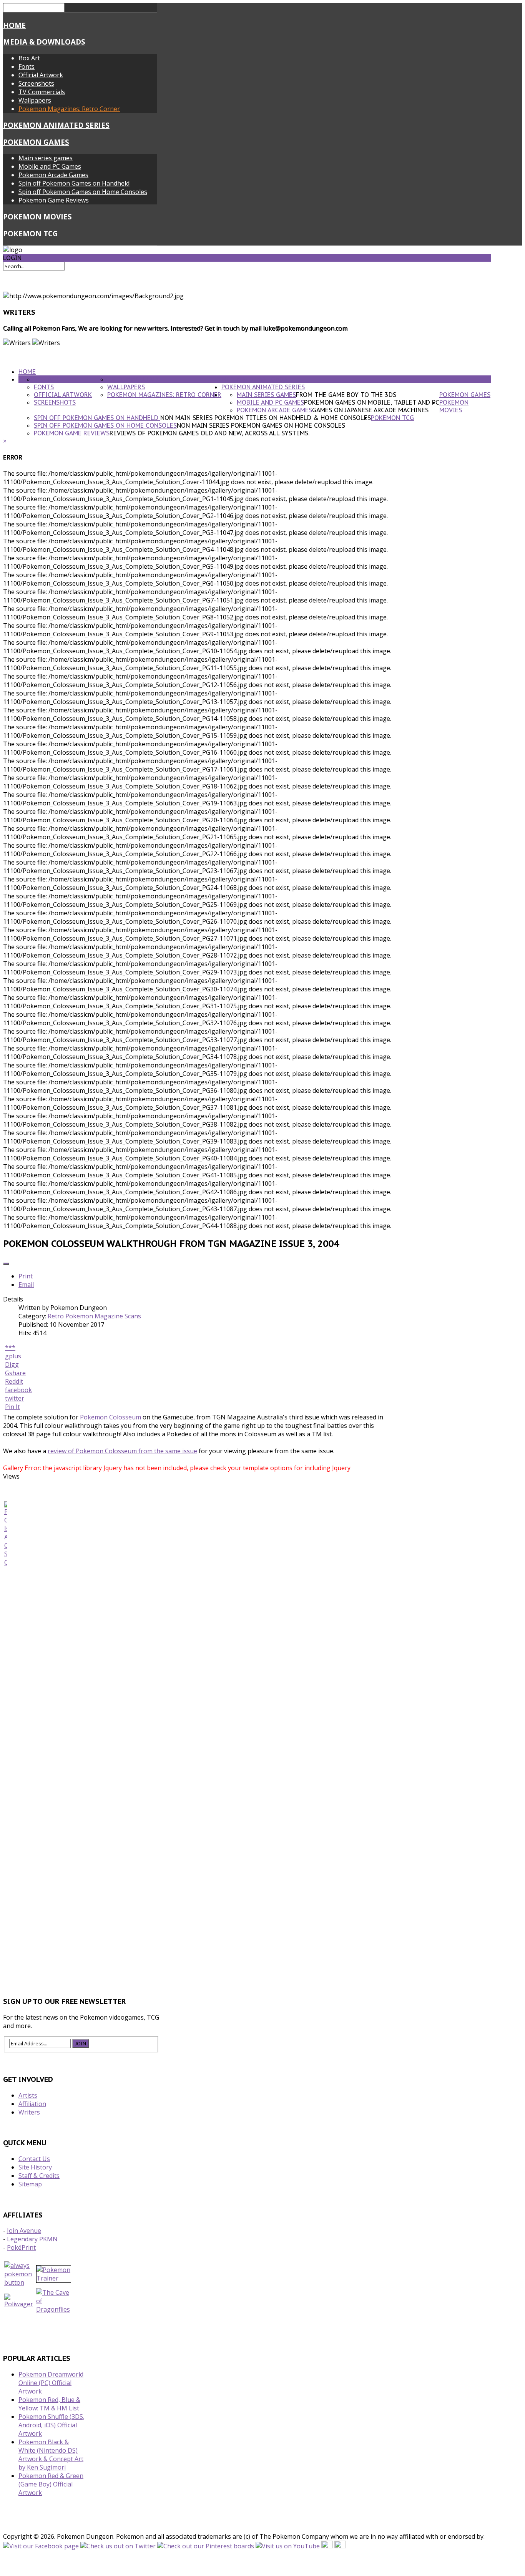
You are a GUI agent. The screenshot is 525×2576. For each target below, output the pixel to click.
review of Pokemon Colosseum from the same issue (122, 1451)
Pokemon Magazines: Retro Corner (69, 109)
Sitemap (30, 2184)
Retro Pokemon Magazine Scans (94, 1316)
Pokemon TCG (31, 233)
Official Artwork (41, 75)
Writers (29, 2112)
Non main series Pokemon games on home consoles (261, 425)
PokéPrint (21, 2247)
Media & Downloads (44, 42)
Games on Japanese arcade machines (370, 410)
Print (26, 1276)
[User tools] (6, 1264)
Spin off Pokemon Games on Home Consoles (83, 192)
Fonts (27, 66)
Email (26, 1285)
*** (10, 1348)
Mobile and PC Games (50, 166)
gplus (13, 1356)
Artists (28, 2095)
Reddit (14, 1381)
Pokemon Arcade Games (53, 175)
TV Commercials (42, 92)
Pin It (12, 1407)
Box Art (29, 58)
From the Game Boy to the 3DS (346, 395)
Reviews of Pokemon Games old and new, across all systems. (209, 433)
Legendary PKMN (32, 2239)
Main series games (46, 158)
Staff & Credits (39, 2176)
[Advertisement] (247, 1955)
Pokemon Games (36, 142)
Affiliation (32, 2104)
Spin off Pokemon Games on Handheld (74, 183)
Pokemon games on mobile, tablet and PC (372, 402)
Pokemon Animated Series (56, 125)
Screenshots (36, 83)
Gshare (15, 1373)
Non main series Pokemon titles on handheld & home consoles (266, 418)
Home (14, 25)
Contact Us (34, 2159)
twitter (15, 1398)
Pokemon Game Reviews (54, 200)
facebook (18, 1390)
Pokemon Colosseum (110, 1417)
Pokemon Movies (37, 217)
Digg (12, 1364)
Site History (35, 2167)
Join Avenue (24, 2231)
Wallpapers (35, 100)
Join (81, 2043)
